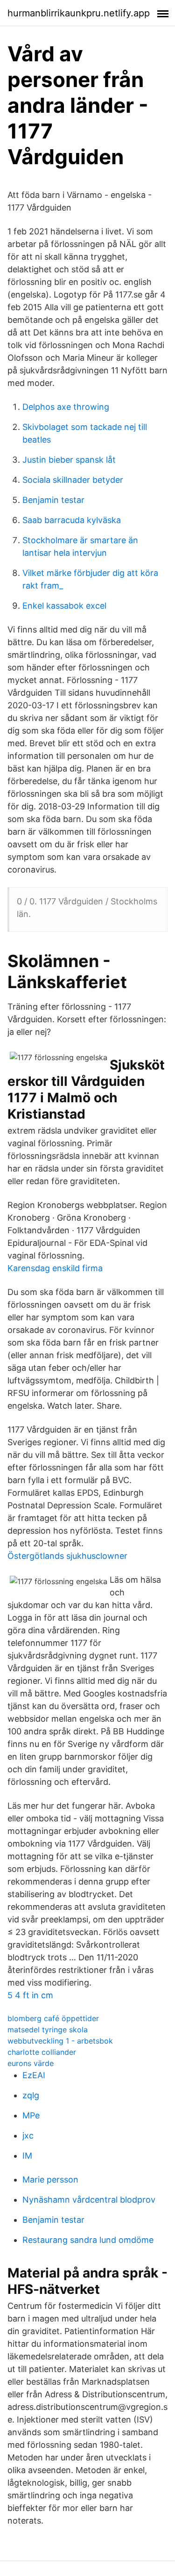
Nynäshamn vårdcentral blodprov (89, 2200)
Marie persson (50, 2179)
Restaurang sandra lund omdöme (88, 2240)
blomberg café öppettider (53, 2018)
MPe (31, 2115)
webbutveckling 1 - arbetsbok (60, 2041)
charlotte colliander (42, 2052)
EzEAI (34, 2075)
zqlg (31, 2095)
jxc (28, 2136)
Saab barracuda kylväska (72, 520)
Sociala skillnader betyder (73, 480)
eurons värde (31, 2063)
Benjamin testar (53, 500)
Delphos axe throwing (66, 407)
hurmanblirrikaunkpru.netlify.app (79, 13)
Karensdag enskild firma (55, 1268)
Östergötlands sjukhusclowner (67, 1556)
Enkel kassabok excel (64, 606)
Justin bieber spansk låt (69, 460)
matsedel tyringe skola (48, 2030)
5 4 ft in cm (30, 1995)
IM (27, 2156)
